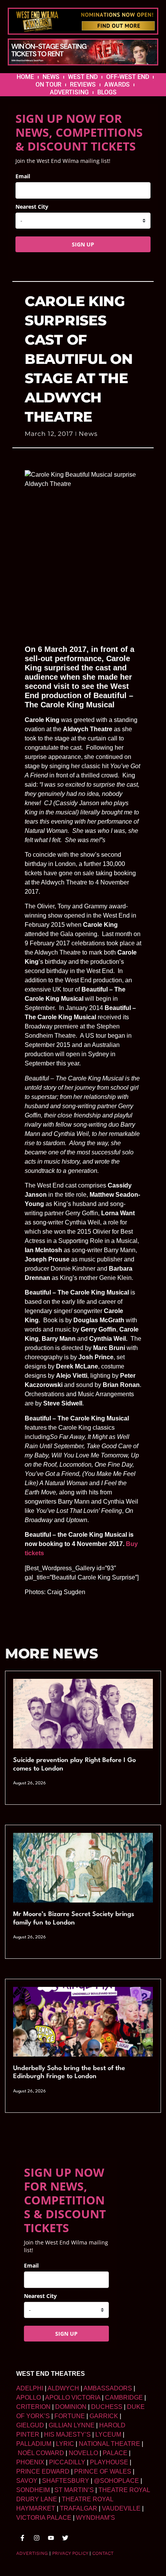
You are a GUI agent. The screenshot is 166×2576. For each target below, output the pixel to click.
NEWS (51, 77)
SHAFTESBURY (66, 2481)
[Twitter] (65, 2538)
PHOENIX (30, 2462)
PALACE (115, 2453)
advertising (32, 2553)
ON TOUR (48, 85)
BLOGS (107, 92)
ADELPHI (30, 2388)
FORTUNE (70, 2416)
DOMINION (71, 2407)
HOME (25, 77)
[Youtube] (51, 2538)
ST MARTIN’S (74, 2490)
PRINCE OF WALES (103, 2471)
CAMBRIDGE (124, 2398)
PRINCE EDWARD (43, 2471)
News (88, 434)
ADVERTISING (69, 92)
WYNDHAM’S (96, 2518)
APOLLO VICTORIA (73, 2398)
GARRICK (104, 2416)
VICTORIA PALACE (44, 2518)
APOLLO (29, 2398)
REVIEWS (83, 85)
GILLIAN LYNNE (72, 2425)
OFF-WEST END (128, 77)
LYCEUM (108, 2434)
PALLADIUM (34, 2444)
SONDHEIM (33, 2490)
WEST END (83, 77)
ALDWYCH (63, 2388)
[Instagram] (37, 2538)
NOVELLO (83, 2453)
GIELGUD (30, 2425)
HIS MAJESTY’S (67, 2434)
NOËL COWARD (41, 2453)
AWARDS (117, 85)
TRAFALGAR (79, 2508)
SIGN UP (83, 244)
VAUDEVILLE (121, 2508)
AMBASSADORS (108, 2388)
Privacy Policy (70, 2553)
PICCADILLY (67, 2462)
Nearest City (32, 207)
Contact (103, 2553)
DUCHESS (107, 2407)
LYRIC (65, 2444)
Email (23, 176)
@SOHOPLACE (116, 2481)
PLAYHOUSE (109, 2462)
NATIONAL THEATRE (109, 2444)
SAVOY (27, 2481)
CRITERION (33, 2407)
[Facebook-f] (22, 2538)
